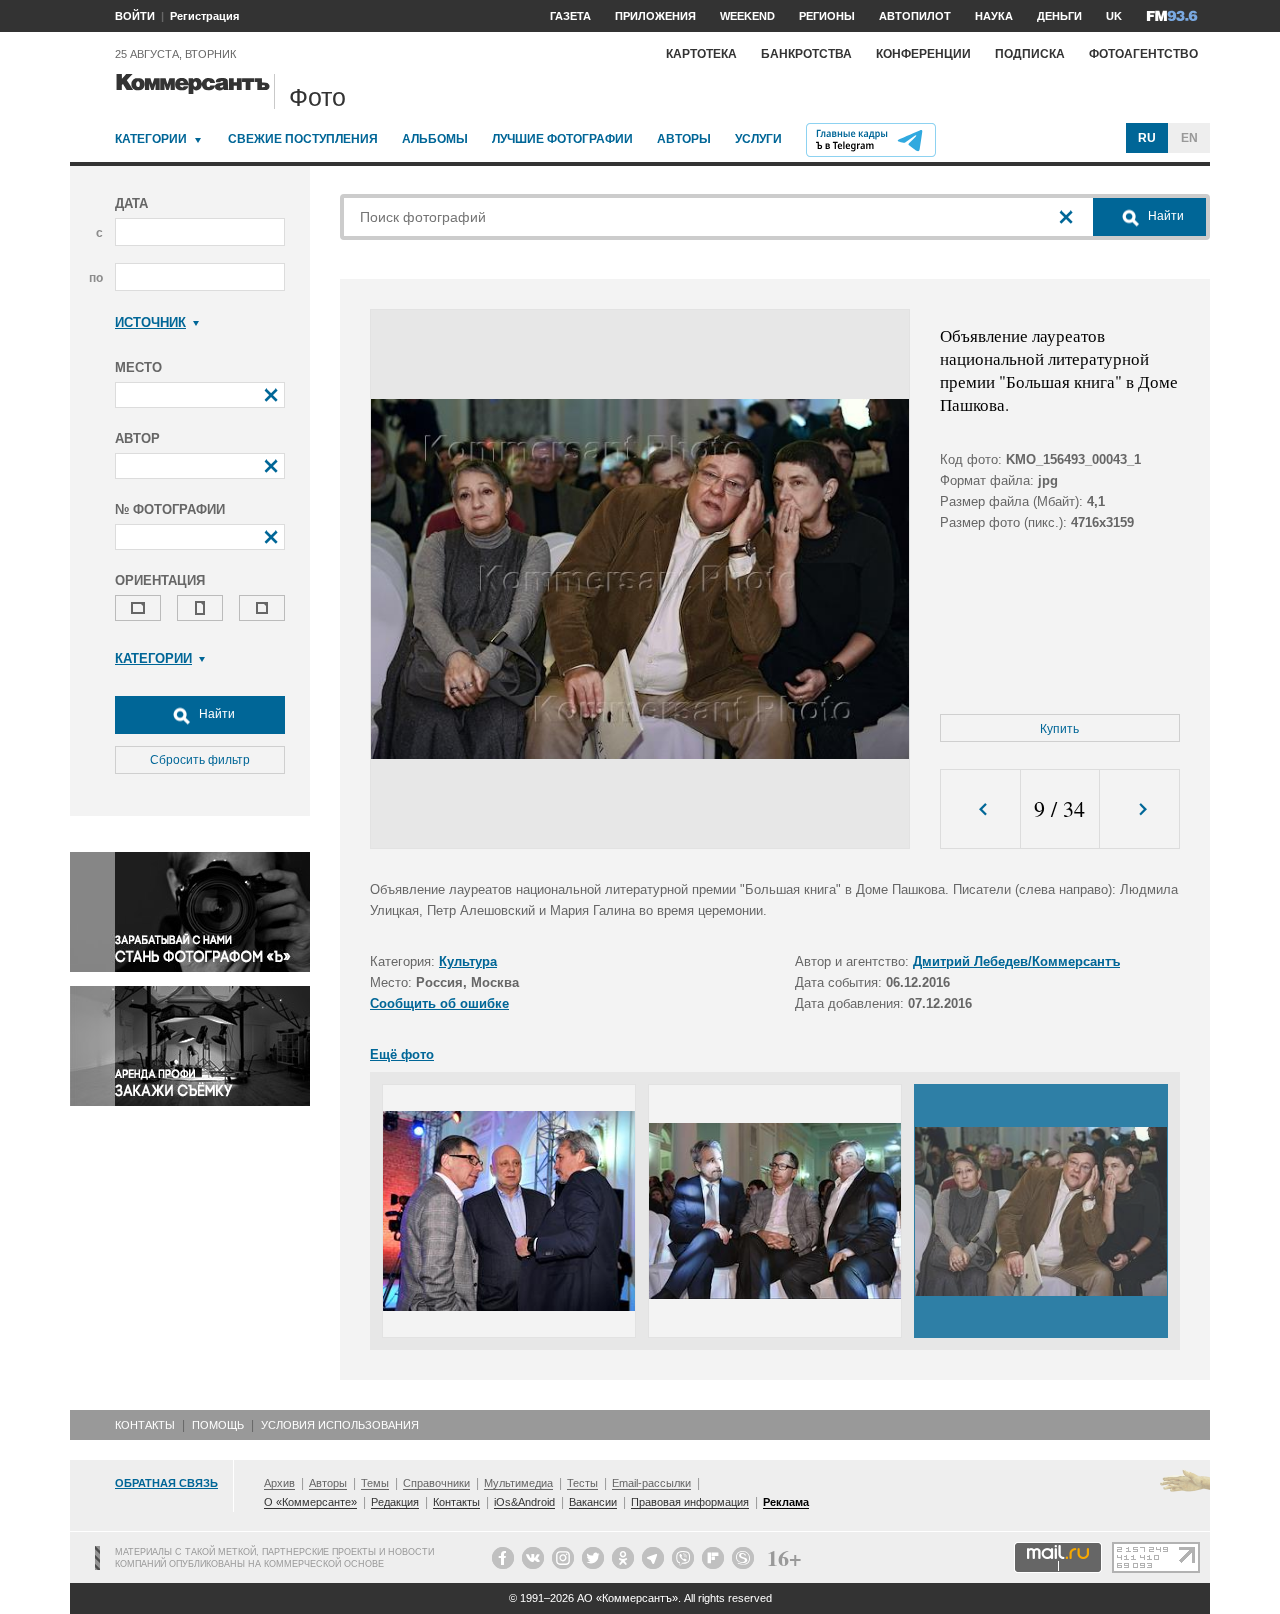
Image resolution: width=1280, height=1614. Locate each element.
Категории (151, 139)
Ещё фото (402, 1054)
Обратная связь (166, 1483)
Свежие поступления (303, 139)
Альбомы (435, 139)
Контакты (145, 1425)
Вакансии (593, 1502)
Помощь (218, 1425)
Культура (468, 961)
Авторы (684, 139)
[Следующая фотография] (1139, 809)
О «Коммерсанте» (310, 1502)
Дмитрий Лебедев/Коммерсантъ (1016, 961)
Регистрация (204, 16)
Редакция (395, 1502)
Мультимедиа (518, 1483)
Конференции (923, 54)
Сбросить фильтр (200, 760)
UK (1114, 16)
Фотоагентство (1143, 54)
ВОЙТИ (135, 16)
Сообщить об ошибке (439, 1003)
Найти (215, 714)
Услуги (758, 139)
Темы (375, 1483)
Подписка (1030, 54)
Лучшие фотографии (562, 139)
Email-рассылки (651, 1483)
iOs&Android (524, 1502)
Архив (279, 1483)
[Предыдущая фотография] (980, 809)
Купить (1059, 729)
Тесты (582, 1483)
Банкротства (806, 54)
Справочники (436, 1483)
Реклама (786, 1502)
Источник (150, 322)
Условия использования (340, 1425)
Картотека (701, 54)
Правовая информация (690, 1502)
